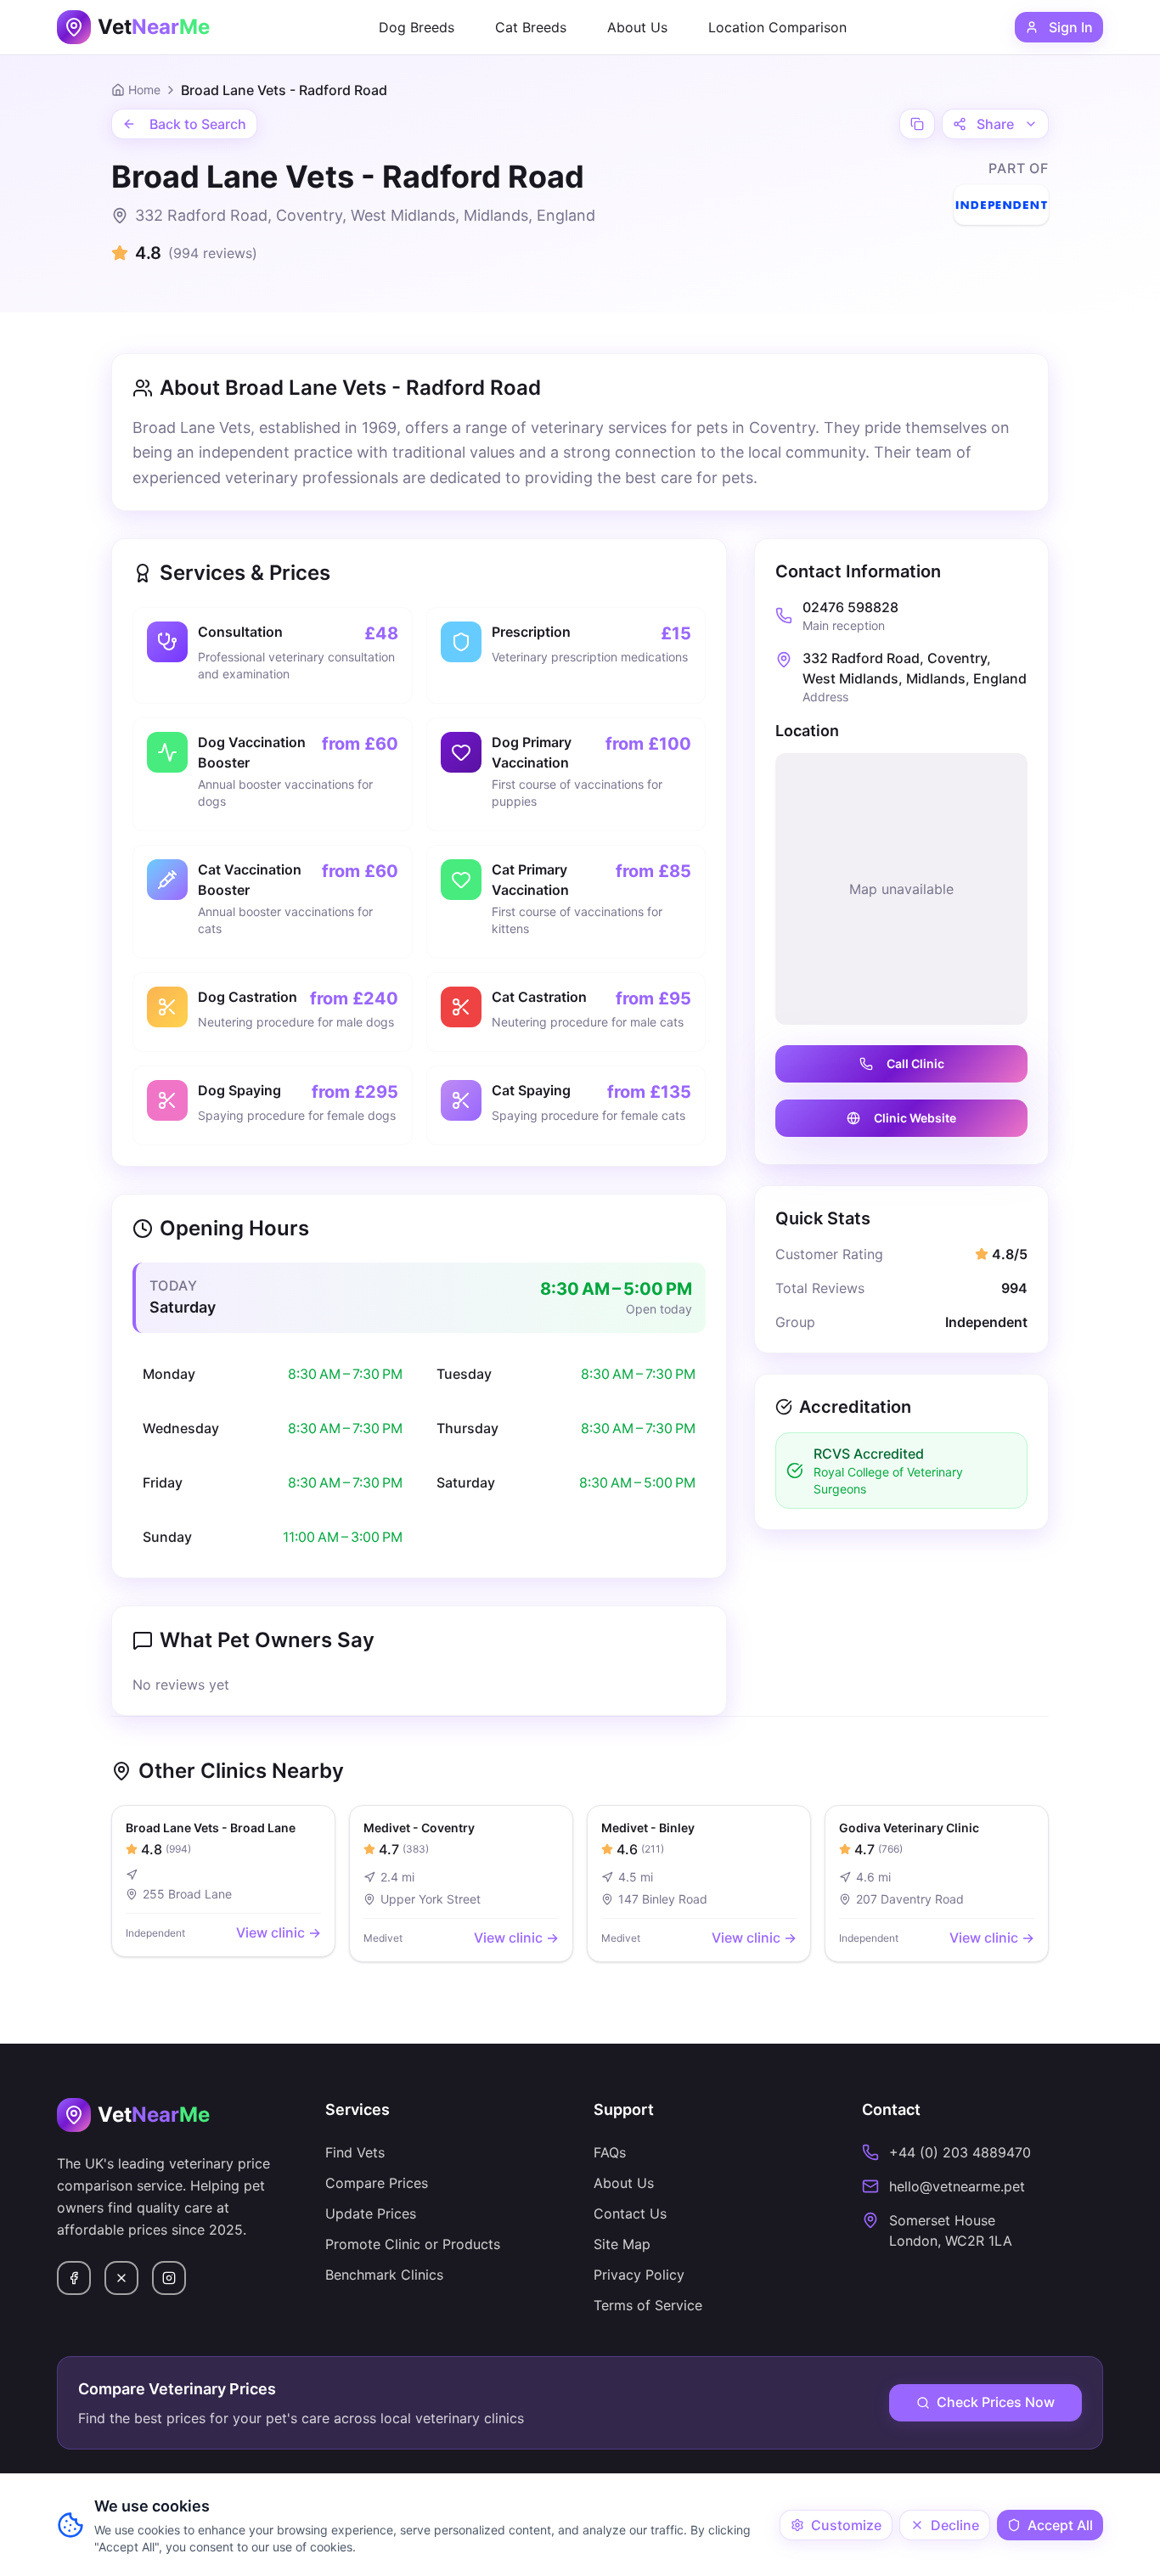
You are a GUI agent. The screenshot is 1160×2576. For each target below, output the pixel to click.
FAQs (610, 2152)
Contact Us (630, 2213)
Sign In (1071, 27)
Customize (846, 2525)
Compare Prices (377, 2183)
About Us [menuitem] (637, 27)
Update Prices (371, 2213)
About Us (624, 2183)
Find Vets (355, 2152)
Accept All (1060, 2525)
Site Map (622, 2244)
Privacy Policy (639, 2275)
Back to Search (198, 124)
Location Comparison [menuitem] (777, 27)
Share (995, 124)
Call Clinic (915, 1063)
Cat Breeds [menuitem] (531, 27)
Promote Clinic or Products (413, 2244)
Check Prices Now (996, 2402)
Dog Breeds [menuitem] (417, 27)
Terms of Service (648, 2305)
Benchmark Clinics (384, 2275)
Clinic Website (915, 1118)
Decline (955, 2525)
